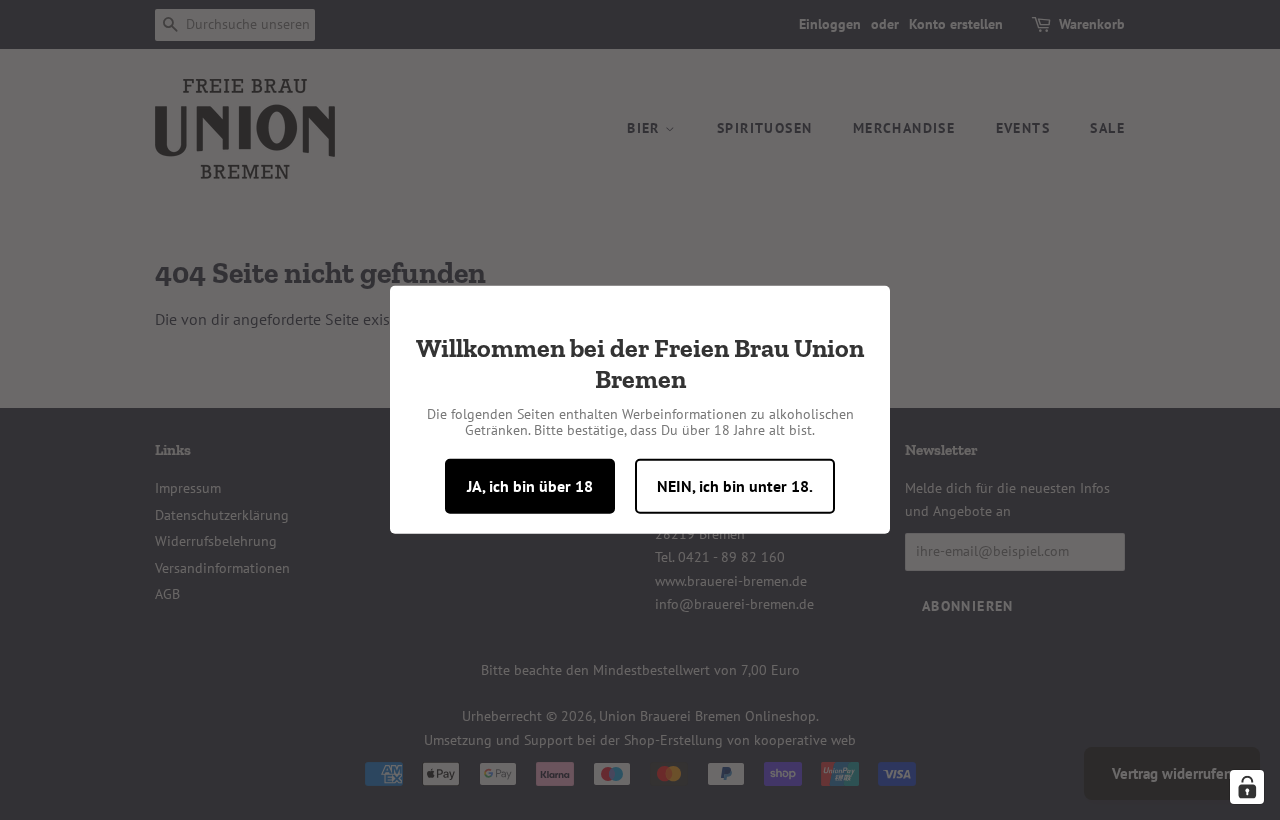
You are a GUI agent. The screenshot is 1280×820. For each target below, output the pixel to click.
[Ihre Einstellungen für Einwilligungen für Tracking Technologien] (1247, 787)
